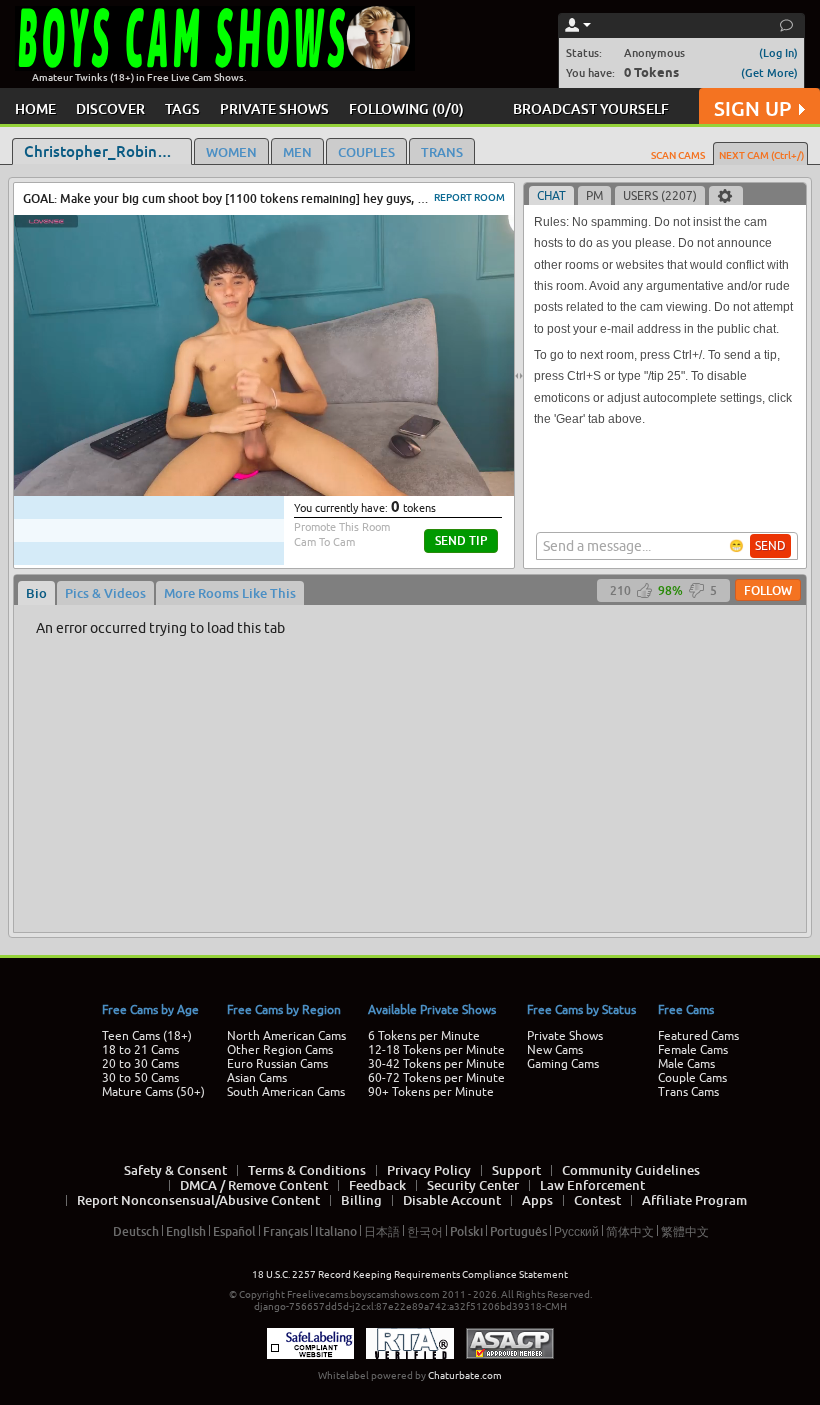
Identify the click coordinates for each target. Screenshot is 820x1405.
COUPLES (366, 152)
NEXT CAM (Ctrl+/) (761, 155)
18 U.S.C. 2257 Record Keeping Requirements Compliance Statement (410, 1274)
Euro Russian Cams (277, 1064)
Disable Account (452, 1200)
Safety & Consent (175, 1170)
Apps (537, 1200)
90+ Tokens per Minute (431, 1092)
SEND (770, 546)
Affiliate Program (694, 1200)
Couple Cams (692, 1078)
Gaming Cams (563, 1064)
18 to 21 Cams (140, 1050)
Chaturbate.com (465, 1375)
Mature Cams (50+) (153, 1092)
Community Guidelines (631, 1170)
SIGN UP (752, 108)
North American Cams (286, 1036)
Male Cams (686, 1064)
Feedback (377, 1185)
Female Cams (693, 1050)
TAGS (182, 108)
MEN (297, 152)
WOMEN (231, 152)
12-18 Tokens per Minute (436, 1050)
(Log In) (778, 52)
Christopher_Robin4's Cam (108, 151)
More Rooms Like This (230, 593)
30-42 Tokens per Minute (436, 1064)
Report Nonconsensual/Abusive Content (198, 1200)
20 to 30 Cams (140, 1064)
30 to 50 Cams (140, 1078)
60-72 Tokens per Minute (436, 1078)
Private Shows (565, 1036)
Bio (36, 593)
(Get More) (769, 72)
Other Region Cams (280, 1050)
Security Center (473, 1185)
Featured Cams (698, 1036)
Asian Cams (257, 1078)
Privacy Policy (429, 1170)
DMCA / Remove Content (254, 1185)
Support (516, 1170)
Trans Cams (688, 1092)
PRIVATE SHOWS (274, 108)
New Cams (555, 1050)
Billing (361, 1200)
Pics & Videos (105, 593)
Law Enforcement (592, 1185)
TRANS (442, 152)
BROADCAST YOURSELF (591, 108)
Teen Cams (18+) (147, 1036)
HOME (35, 108)
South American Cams (286, 1092)
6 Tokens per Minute (424, 1036)
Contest (597, 1200)
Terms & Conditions (307, 1170)
